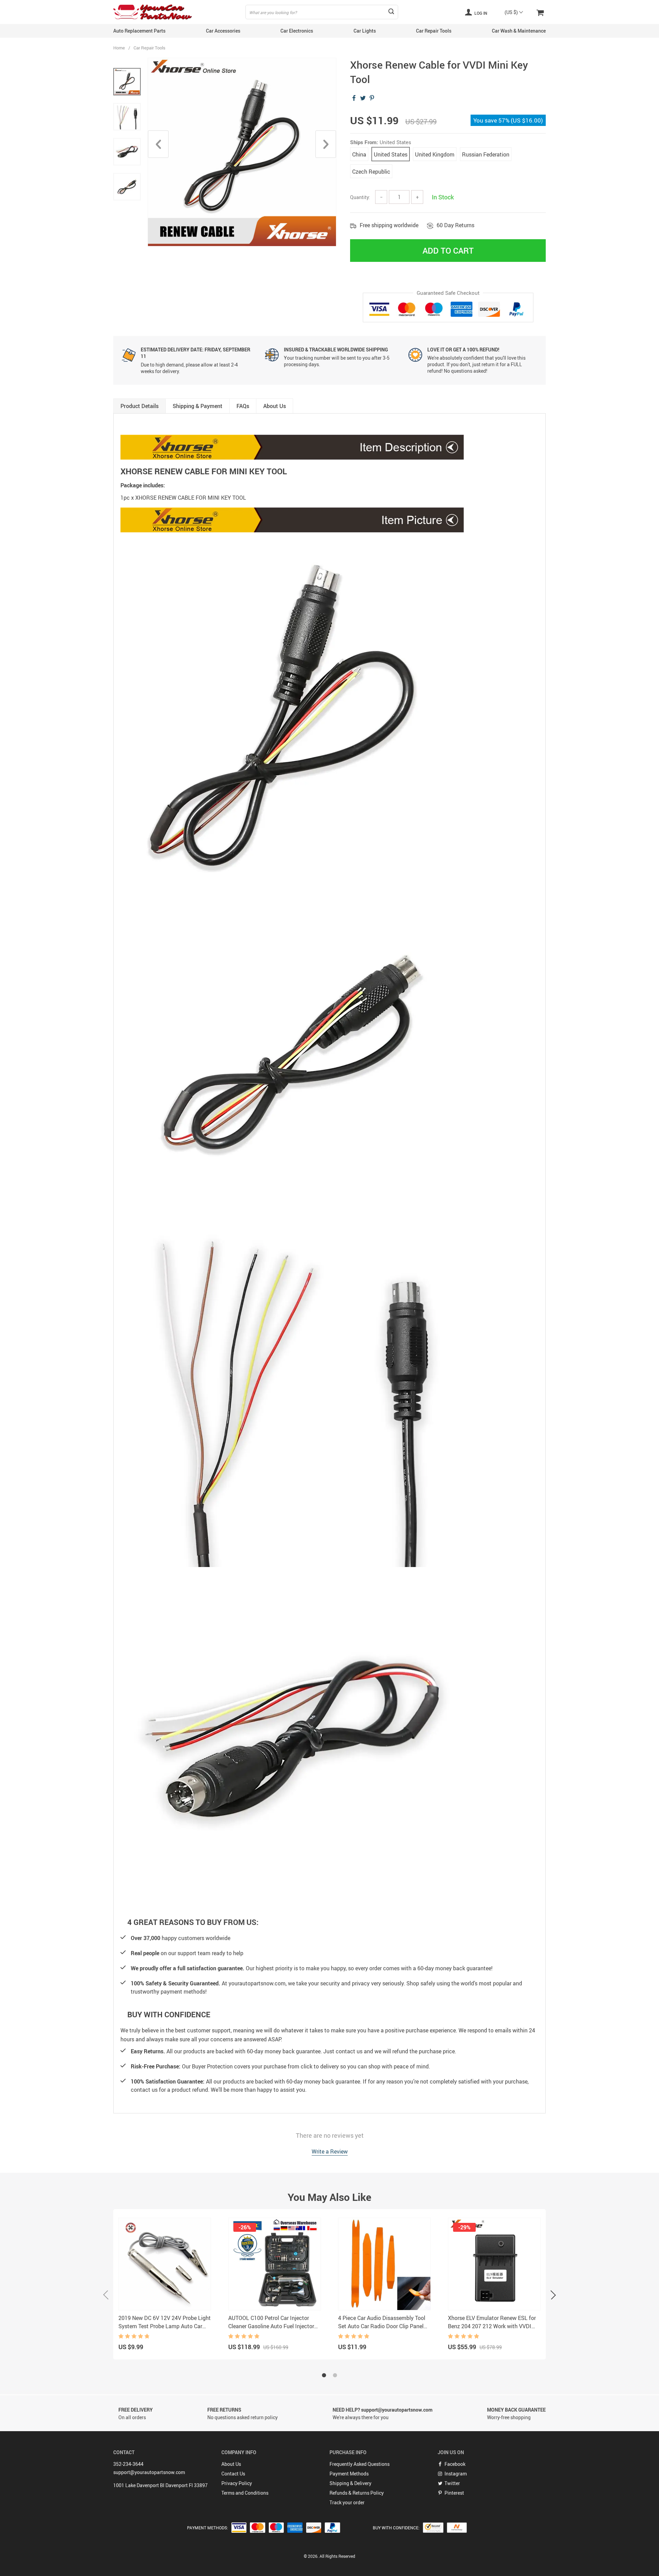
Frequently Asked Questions (360, 2464)
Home (119, 48)
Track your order (347, 2502)
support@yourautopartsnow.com (149, 2472)
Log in (480, 13)
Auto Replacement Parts (139, 31)
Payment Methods (349, 2474)
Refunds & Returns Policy (357, 2493)
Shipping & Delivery (350, 2483)
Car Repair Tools (434, 31)
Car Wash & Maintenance (519, 31)
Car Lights (365, 31)
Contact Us (233, 2474)
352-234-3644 (128, 2464)
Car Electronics (297, 31)
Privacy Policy (237, 2483)
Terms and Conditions (245, 2493)
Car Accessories (223, 31)
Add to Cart (448, 251)
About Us (231, 2464)
